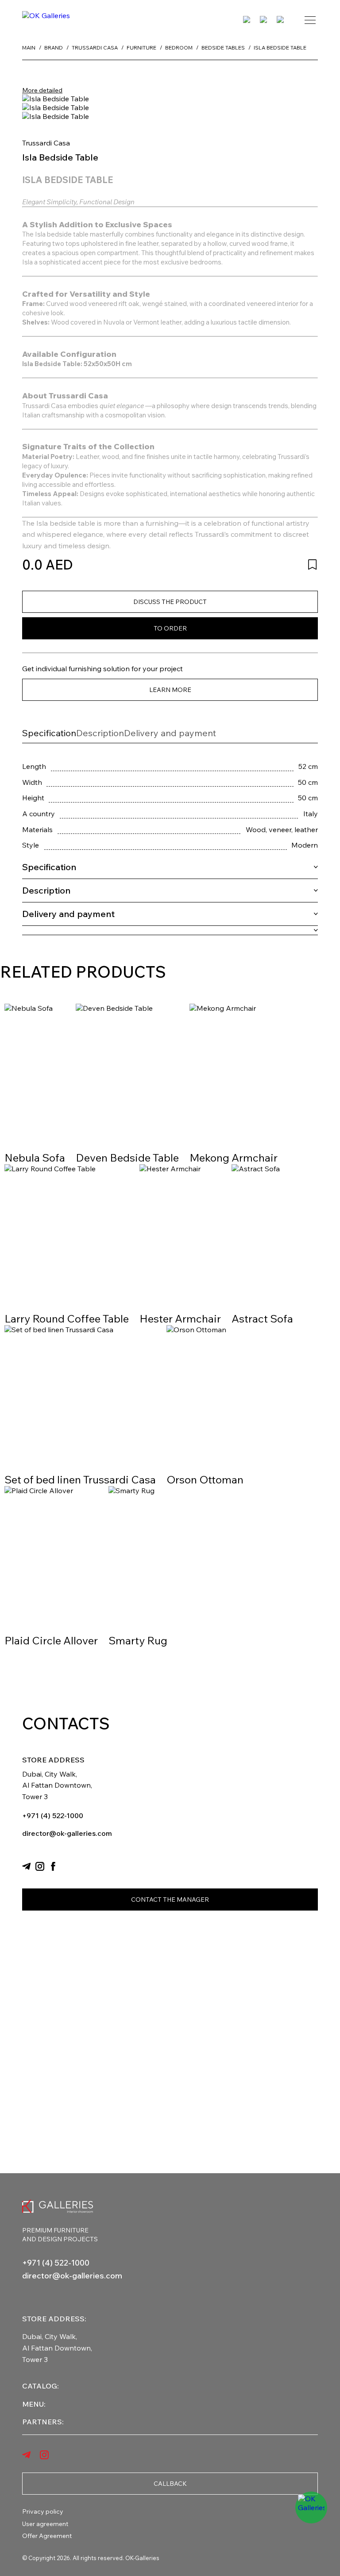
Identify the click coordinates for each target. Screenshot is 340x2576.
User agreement (45, 2524)
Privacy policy (43, 2511)
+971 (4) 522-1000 (53, 1815)
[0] (264, 20)
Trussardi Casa (46, 143)
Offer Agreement (47, 2536)
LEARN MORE (170, 690)
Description (100, 733)
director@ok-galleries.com (67, 1833)
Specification (49, 733)
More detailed (42, 90)
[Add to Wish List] (312, 564)
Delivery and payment (170, 733)
